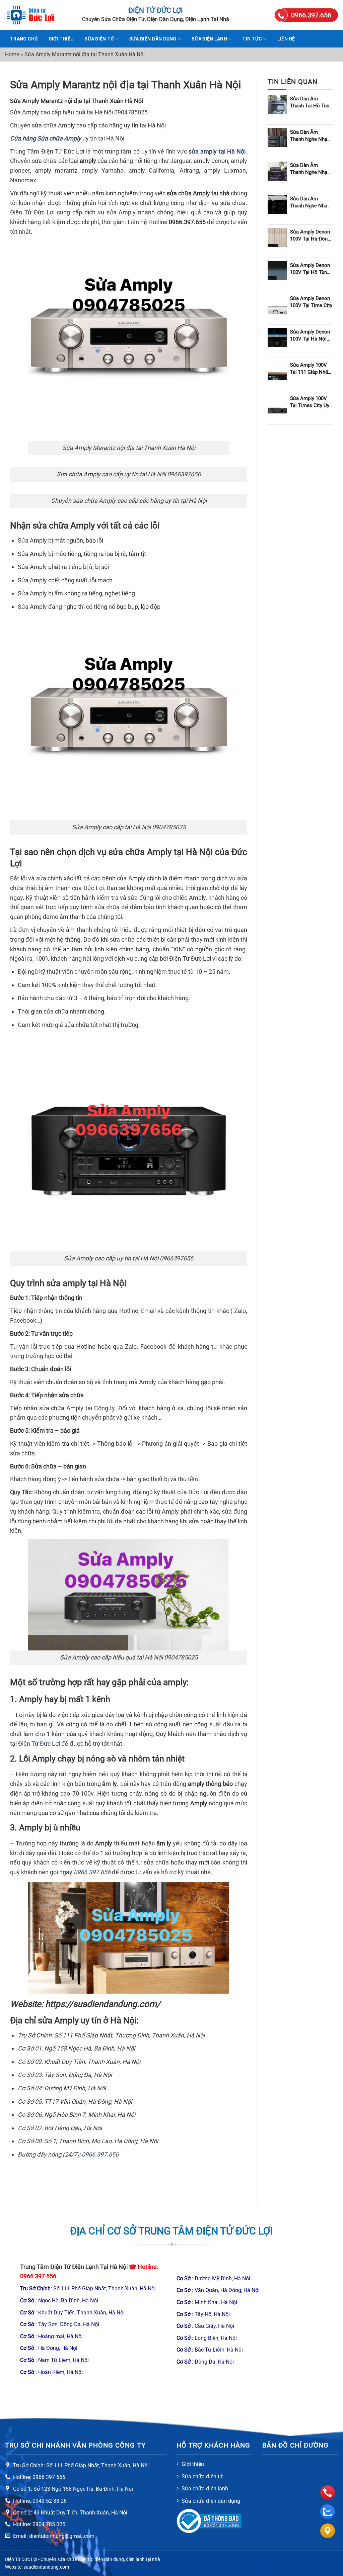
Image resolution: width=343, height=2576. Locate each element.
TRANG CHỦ (24, 39)
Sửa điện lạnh (209, 39)
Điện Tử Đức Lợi (39, 1744)
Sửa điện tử (99, 39)
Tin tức (252, 39)
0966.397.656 (92, 1872)
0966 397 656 (38, 2276)
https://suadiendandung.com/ (103, 2004)
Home (12, 54)
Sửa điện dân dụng (153, 39)
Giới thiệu (61, 39)
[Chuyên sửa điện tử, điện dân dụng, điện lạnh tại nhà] (39, 15)
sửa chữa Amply (64, 526)
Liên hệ (286, 39)
